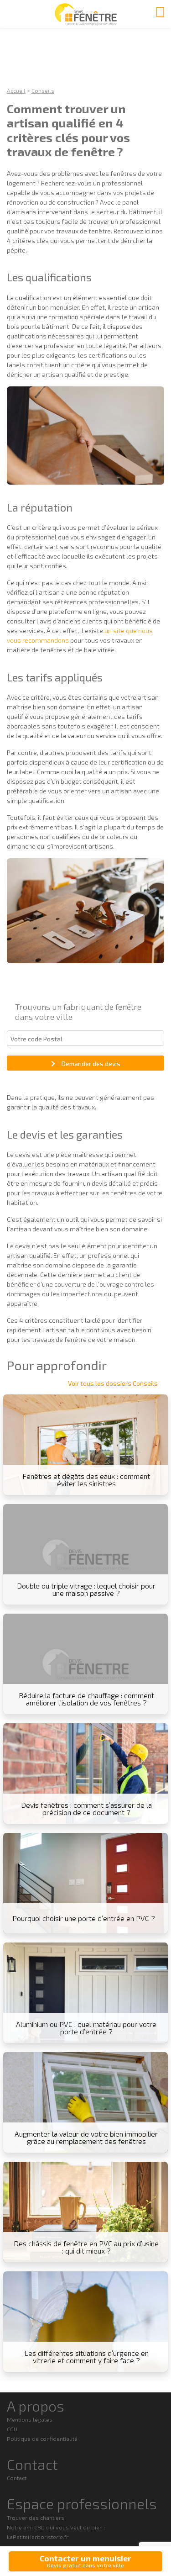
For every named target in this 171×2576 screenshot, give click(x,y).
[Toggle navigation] (160, 11)
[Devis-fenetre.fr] (85, 14)
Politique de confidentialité (42, 2439)
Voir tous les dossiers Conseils (113, 1383)
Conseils (43, 90)
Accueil (16, 90)
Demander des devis (91, 1064)
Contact (17, 2478)
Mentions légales (30, 2419)
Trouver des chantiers (36, 2518)
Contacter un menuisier (85, 2561)
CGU (12, 2429)
